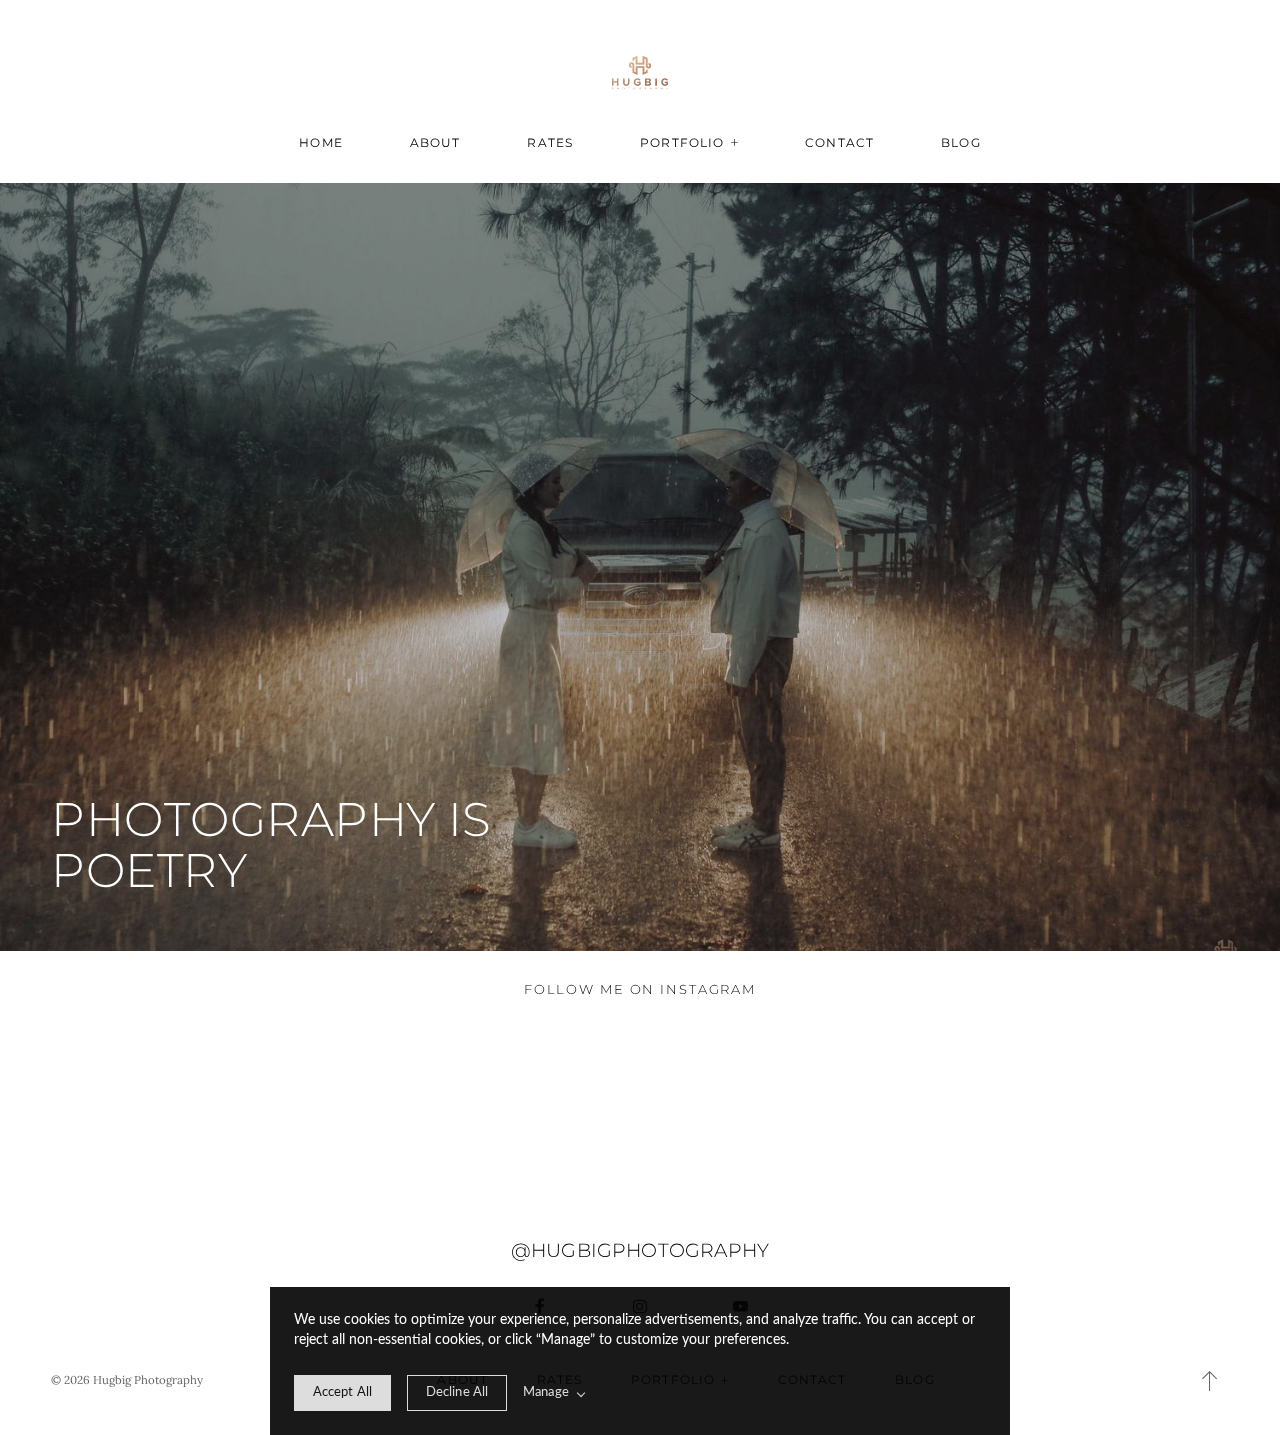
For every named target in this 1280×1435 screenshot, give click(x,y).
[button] (1210, 1381)
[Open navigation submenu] (735, 142)
